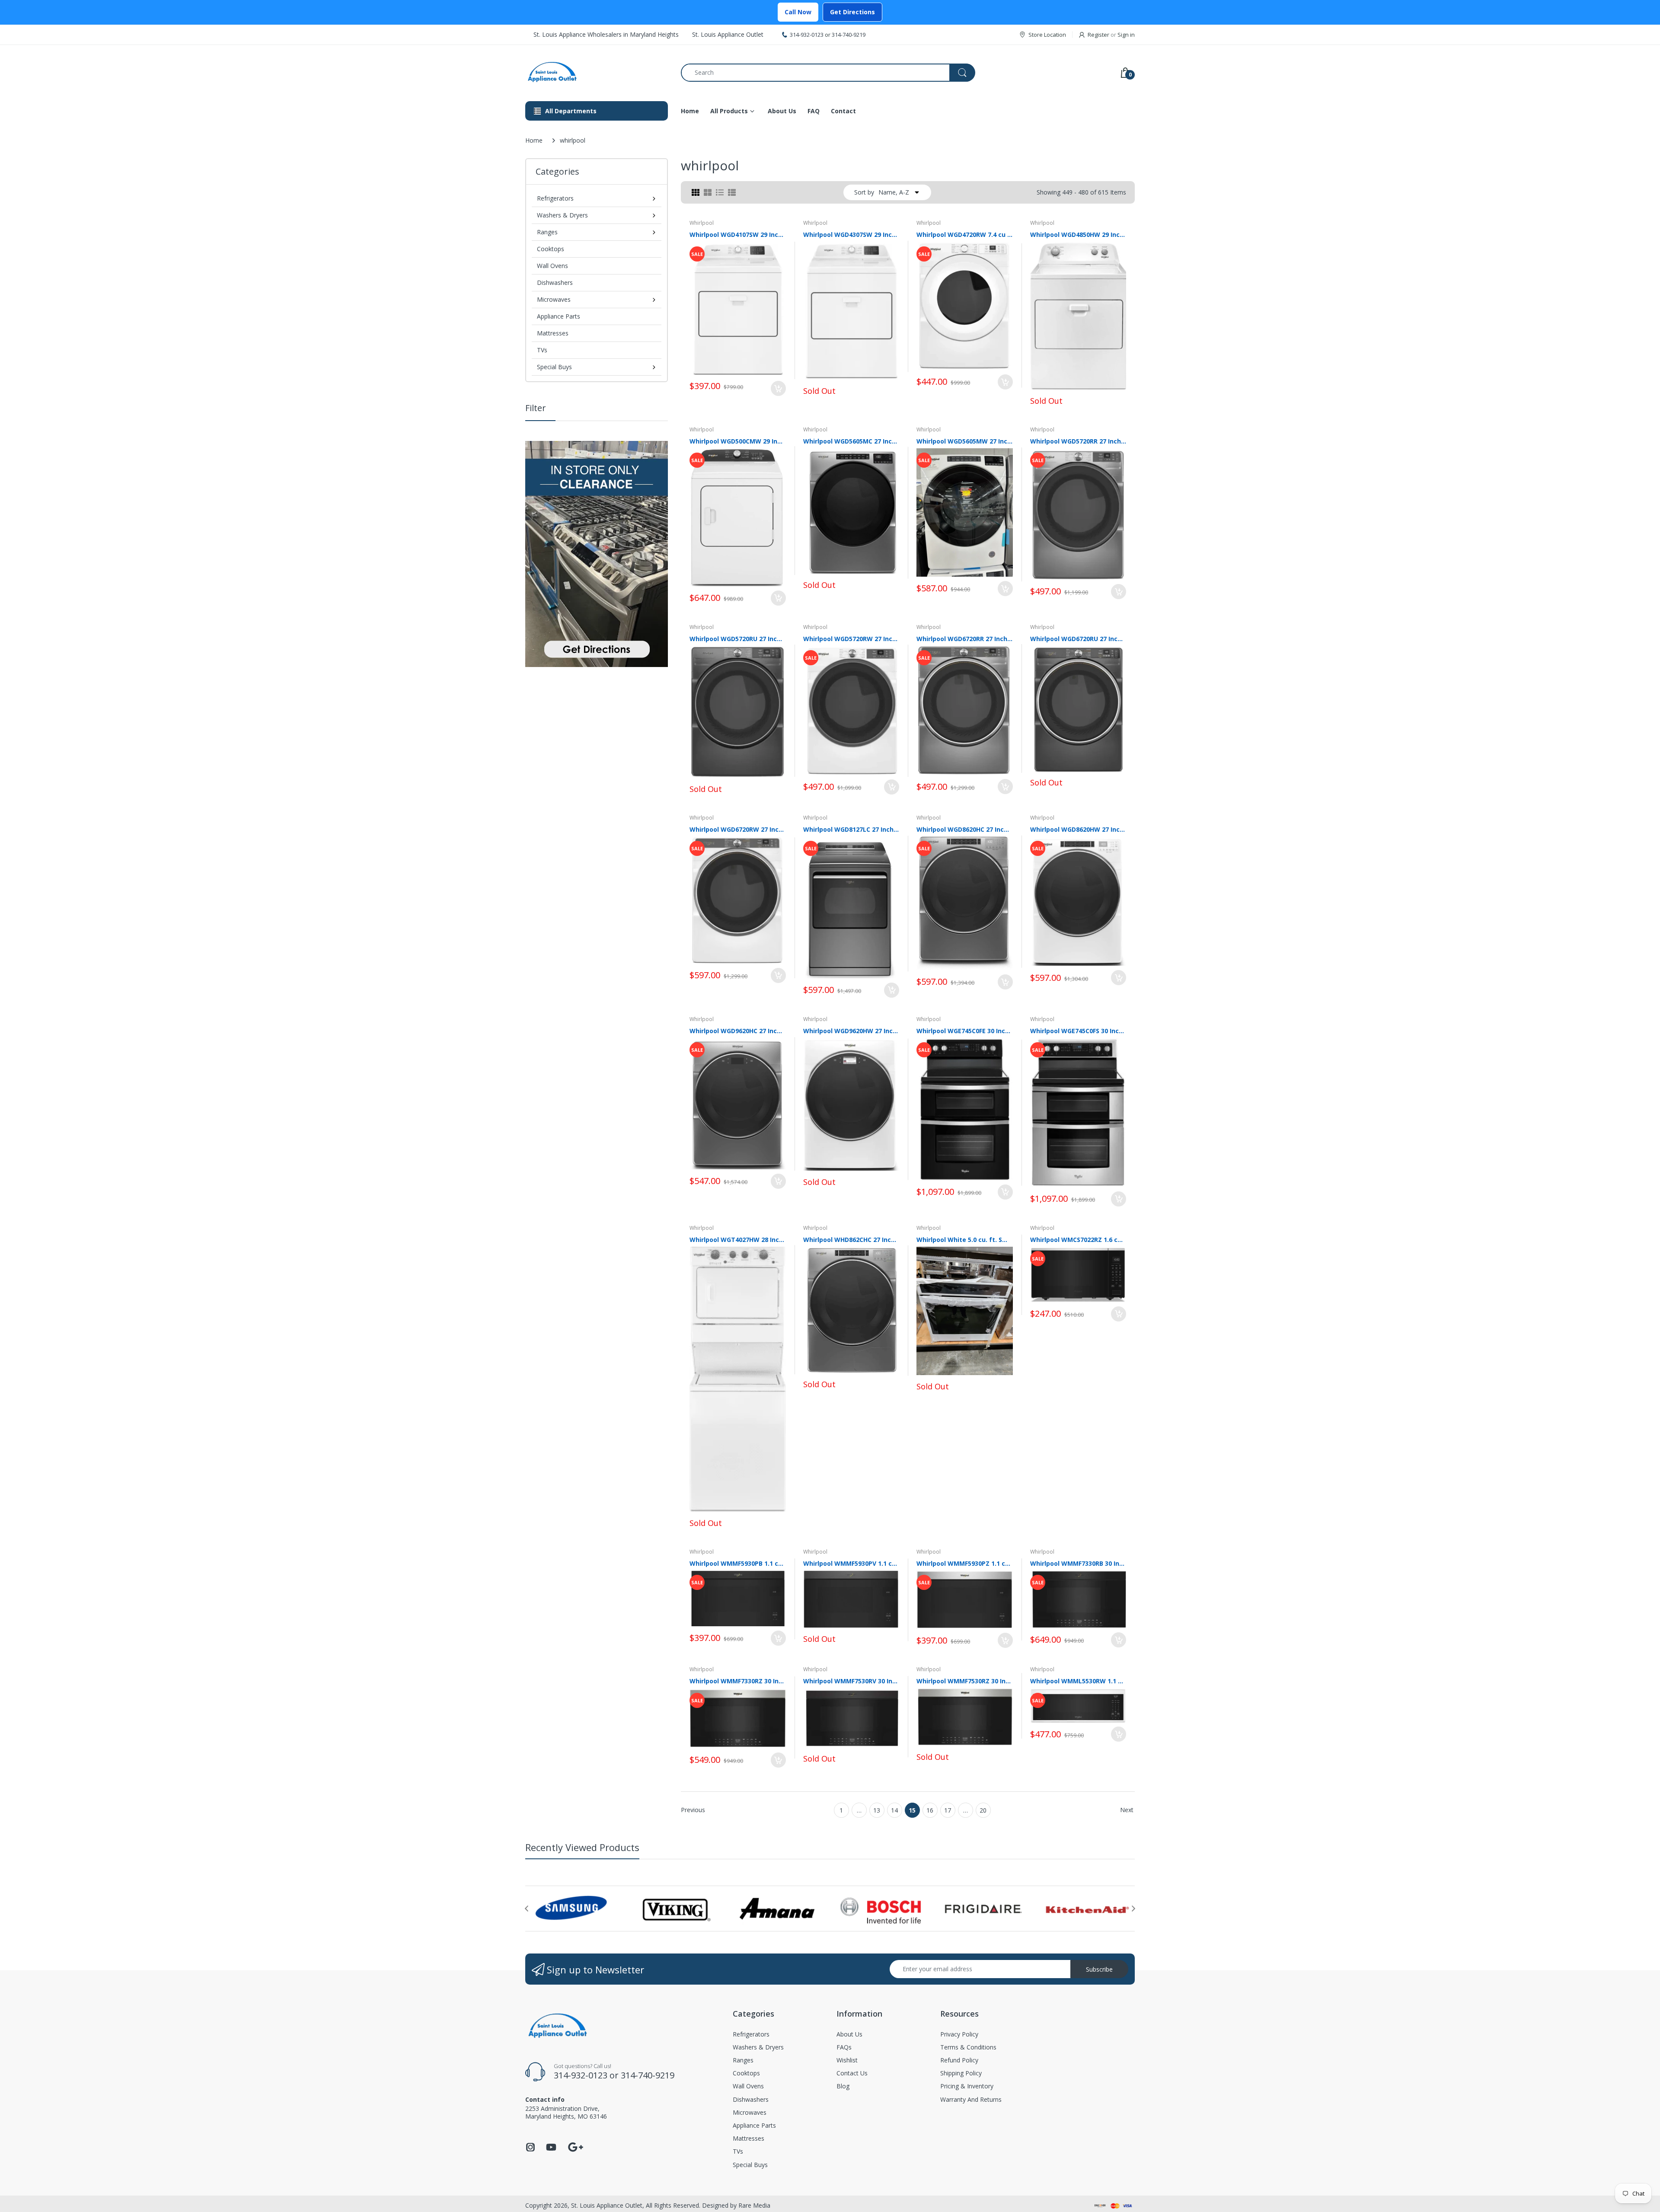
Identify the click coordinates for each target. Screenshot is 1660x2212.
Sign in (1126, 35)
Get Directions (852, 12)
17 (948, 1810)
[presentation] (527, 1909)
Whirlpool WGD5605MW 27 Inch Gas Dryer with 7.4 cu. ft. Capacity (965, 441)
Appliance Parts (559, 316)
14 (894, 1810)
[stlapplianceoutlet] (597, 72)
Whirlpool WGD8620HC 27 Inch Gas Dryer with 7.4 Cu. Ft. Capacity (965, 829)
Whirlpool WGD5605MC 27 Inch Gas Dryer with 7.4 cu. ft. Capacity (851, 441)
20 (983, 1810)
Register (1098, 35)
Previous (693, 1810)
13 (877, 1810)
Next (1127, 1810)
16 (930, 1810)
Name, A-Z (894, 192)
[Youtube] (551, 2150)
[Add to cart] (778, 388)
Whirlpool (702, 223)
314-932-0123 (807, 35)
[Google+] (575, 2146)
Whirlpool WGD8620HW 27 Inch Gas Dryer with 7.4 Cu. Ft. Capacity (1078, 829)
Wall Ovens (552, 266)
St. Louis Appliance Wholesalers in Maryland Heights (606, 34)
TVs (542, 350)
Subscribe (1099, 1969)
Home (534, 140)
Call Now (798, 12)
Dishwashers (555, 282)
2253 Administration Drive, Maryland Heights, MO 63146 (566, 2112)
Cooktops (551, 249)
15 (912, 1810)
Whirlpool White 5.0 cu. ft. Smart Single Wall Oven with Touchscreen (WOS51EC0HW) (965, 1240)
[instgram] (530, 2150)
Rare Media (754, 2205)
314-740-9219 (849, 35)
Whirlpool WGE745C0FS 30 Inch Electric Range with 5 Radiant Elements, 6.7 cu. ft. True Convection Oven (1078, 1031)
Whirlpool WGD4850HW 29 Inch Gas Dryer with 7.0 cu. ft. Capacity (1078, 235)
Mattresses (553, 333)
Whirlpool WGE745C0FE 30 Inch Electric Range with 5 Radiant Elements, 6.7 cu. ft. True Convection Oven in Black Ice (965, 1031)
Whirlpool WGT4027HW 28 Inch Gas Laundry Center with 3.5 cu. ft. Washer (738, 1240)
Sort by (864, 192)
